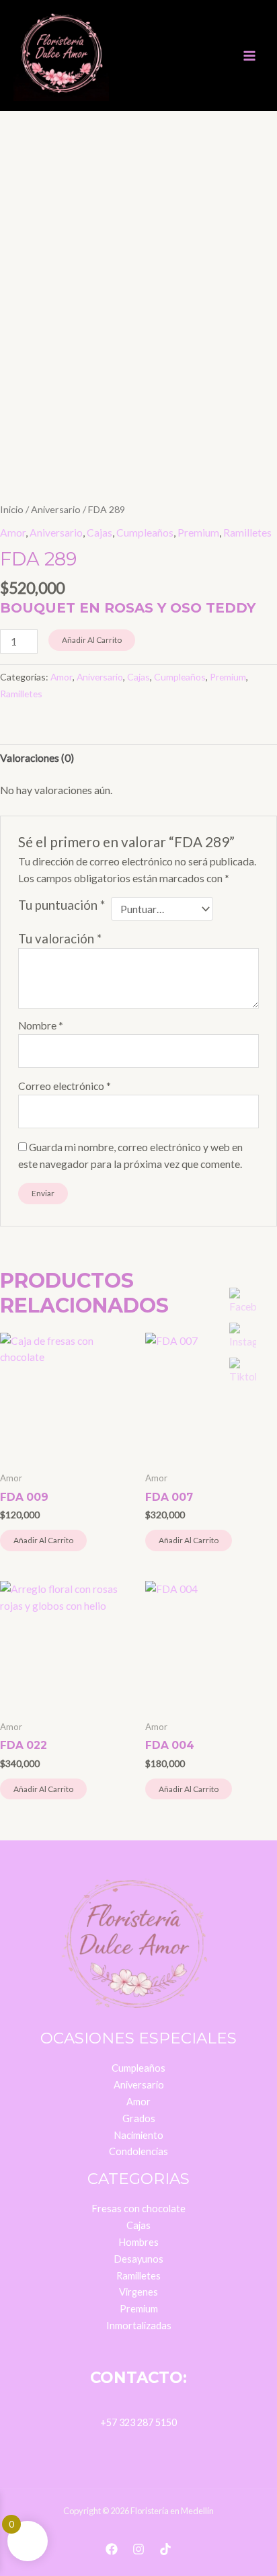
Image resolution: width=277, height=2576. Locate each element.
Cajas (100, 533)
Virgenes (138, 2292)
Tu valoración (60, 939)
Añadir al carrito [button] (43, 1540)
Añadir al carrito (92, 640)
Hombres (138, 2242)
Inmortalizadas (139, 2326)
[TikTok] (165, 2549)
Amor (13, 533)
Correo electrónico (65, 1086)
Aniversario (56, 509)
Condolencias (138, 2151)
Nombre (41, 1025)
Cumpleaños (145, 533)
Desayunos (138, 2259)
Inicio (12, 509)
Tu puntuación (62, 905)
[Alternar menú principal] (249, 56)
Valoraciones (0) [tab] (37, 758)
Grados (139, 2118)
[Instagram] (138, 2549)
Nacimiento (138, 2135)
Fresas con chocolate (138, 2209)
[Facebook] (112, 2549)
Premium (198, 533)
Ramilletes (247, 533)
